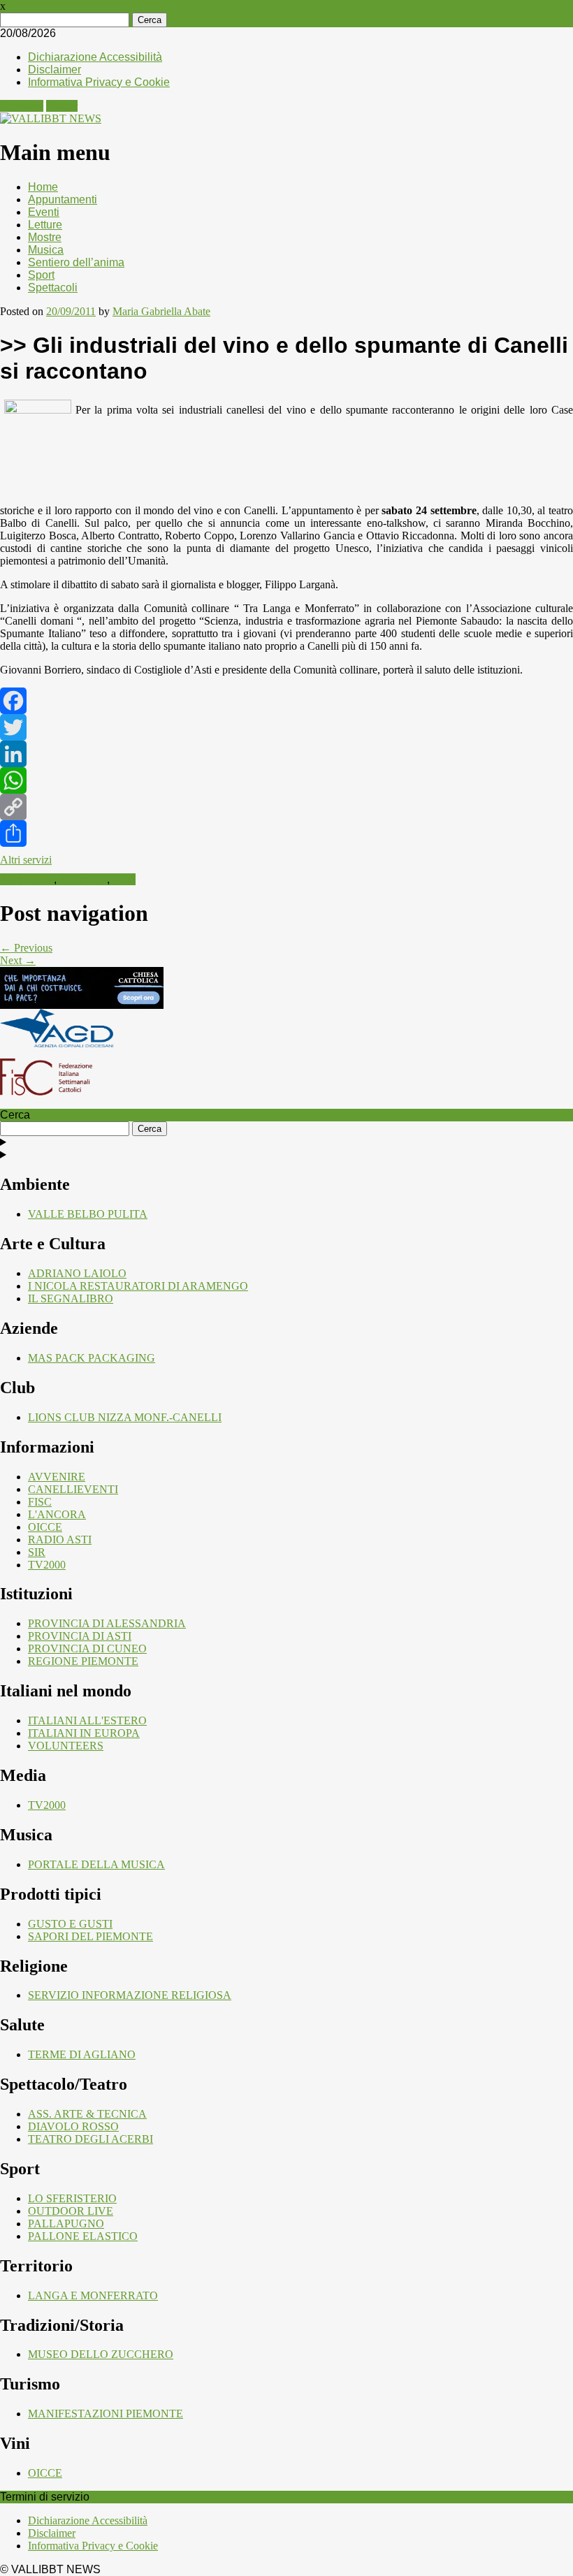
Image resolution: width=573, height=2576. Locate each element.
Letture (45, 225)
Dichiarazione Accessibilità (95, 57)
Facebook (22, 106)
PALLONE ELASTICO (83, 2236)
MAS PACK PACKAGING (92, 1358)
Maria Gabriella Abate (161, 311)
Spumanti (83, 879)
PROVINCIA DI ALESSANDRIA (107, 1623)
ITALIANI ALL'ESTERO (87, 1720)
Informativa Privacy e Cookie (99, 82)
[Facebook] (286, 701)
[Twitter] (286, 727)
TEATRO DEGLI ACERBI (90, 2139)
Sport (41, 275)
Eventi (44, 212)
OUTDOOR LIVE (71, 2211)
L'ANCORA (57, 1514)
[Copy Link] (286, 807)
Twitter (62, 106)
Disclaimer (55, 70)
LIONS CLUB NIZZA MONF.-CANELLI (125, 1417)
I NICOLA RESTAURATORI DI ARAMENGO (138, 1286)
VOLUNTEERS (66, 1746)
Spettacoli (53, 288)
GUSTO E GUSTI (70, 1924)
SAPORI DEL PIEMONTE (90, 1936)
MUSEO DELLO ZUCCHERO (101, 2354)
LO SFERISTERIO (72, 2198)
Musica (46, 250)
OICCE (45, 1527)
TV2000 (47, 1565)
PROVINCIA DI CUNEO (87, 1649)
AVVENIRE (57, 1477)
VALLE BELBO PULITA (88, 1214)
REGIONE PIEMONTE (83, 1661)
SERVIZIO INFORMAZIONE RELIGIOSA (130, 1995)
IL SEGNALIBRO (71, 1298)
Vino (124, 879)
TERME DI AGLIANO (82, 2054)
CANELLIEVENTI (73, 1489)
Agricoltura (27, 879)
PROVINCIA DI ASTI (80, 1636)
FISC (40, 1502)
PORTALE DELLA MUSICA (96, 1864)
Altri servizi (26, 860)
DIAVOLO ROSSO (73, 2126)
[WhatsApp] (286, 780)
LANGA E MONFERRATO (93, 2295)
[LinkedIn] (286, 754)
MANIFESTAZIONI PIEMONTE (106, 2414)
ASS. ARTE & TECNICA (87, 2114)
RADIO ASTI (60, 1540)
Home (43, 187)
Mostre (45, 237)
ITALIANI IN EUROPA (84, 1733)
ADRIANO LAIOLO (77, 1273)
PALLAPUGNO (66, 2224)
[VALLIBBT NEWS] (51, 118)
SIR (37, 1552)
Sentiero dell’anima (76, 262)
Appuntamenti (63, 199)
